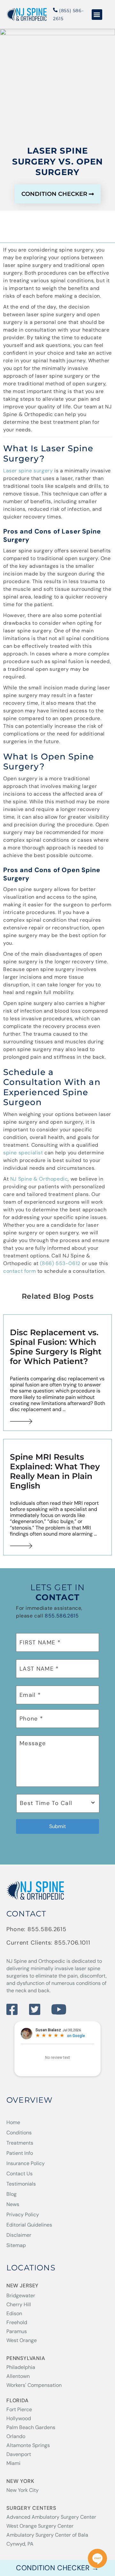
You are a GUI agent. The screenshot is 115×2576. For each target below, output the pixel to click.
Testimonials (21, 2184)
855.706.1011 (72, 1943)
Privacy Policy (23, 2215)
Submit (57, 1826)
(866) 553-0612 (60, 1263)
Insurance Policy (26, 2163)
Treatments (20, 2143)
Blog (11, 2194)
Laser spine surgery (28, 471)
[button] (97, 15)
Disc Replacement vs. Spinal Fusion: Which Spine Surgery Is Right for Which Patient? (56, 1347)
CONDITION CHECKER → (57, 2568)
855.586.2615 (62, 1616)
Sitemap (16, 2245)
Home (13, 2122)
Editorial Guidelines (29, 2225)
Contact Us (19, 2174)
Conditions (19, 2133)
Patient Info (20, 2153)
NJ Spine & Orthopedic (39, 1179)
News (13, 2204)
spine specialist (23, 1153)
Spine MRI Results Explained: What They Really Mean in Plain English (55, 1471)
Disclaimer (19, 2235)
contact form (19, 1271)
